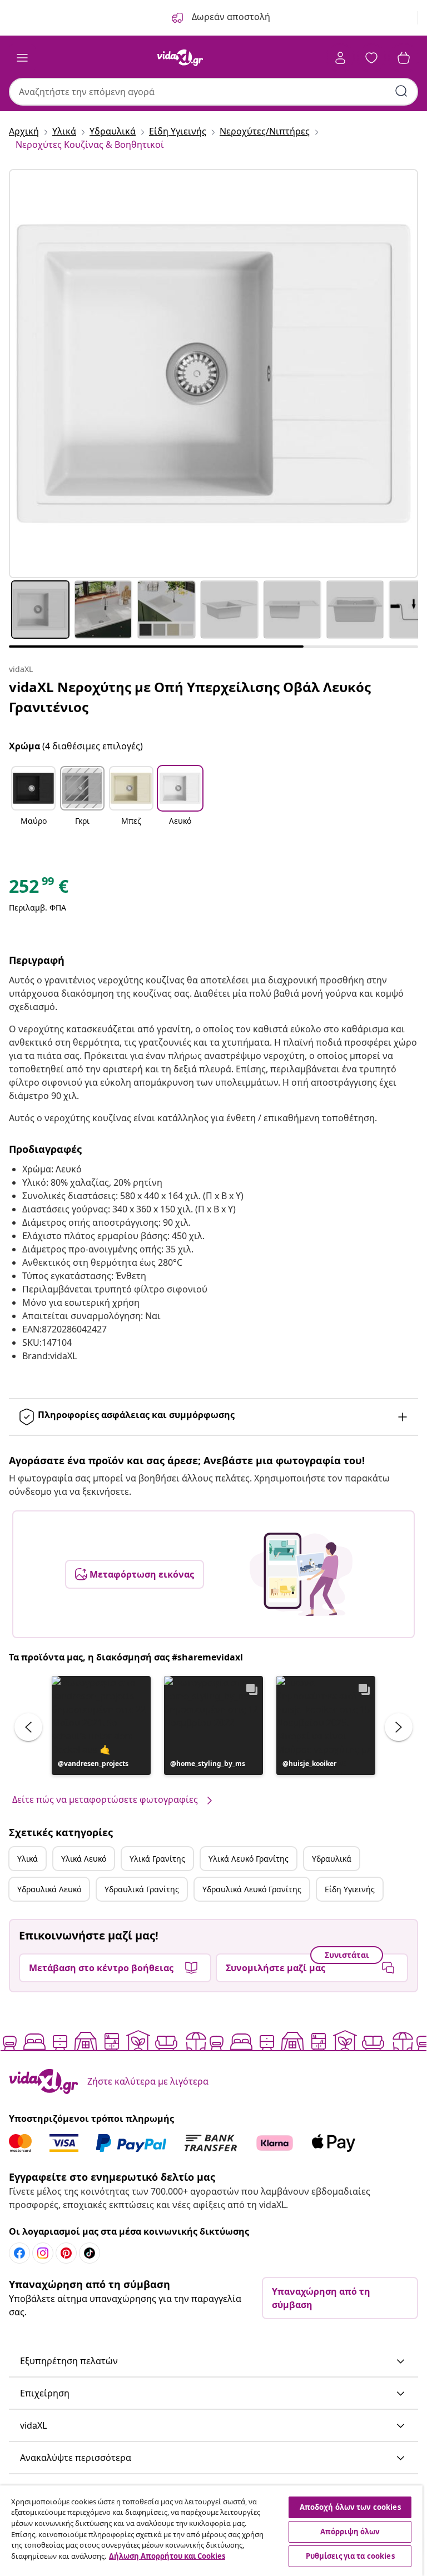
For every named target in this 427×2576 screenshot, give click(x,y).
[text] (39, 889)
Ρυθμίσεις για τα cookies (350, 2556)
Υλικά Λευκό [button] (84, 1859)
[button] (33, 803)
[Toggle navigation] (22, 58)
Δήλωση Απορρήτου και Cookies (167, 2556)
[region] (211, 2531)
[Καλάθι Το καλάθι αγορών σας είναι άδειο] (404, 58)
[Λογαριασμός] (340, 58)
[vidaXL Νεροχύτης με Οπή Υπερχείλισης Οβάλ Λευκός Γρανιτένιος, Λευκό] (213, 374)
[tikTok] (90, 2253)
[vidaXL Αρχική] (180, 58)
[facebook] (19, 2253)
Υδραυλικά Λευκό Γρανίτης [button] (252, 1889)
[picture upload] (301, 1574)
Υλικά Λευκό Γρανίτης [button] (249, 1859)
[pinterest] (66, 2253)
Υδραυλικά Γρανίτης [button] (142, 1889)
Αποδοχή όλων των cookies (350, 2507)
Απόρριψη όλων (350, 2532)
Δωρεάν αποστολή (230, 17)
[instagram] (43, 2253)
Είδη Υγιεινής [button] (350, 1889)
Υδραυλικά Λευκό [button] (49, 1889)
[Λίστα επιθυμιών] (371, 58)
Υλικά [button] (28, 1859)
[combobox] (213, 92)
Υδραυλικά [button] (332, 1859)
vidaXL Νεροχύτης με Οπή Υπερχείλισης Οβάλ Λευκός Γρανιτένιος (190, 697)
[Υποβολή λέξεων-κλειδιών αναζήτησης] (401, 91)
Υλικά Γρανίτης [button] (157, 1859)
